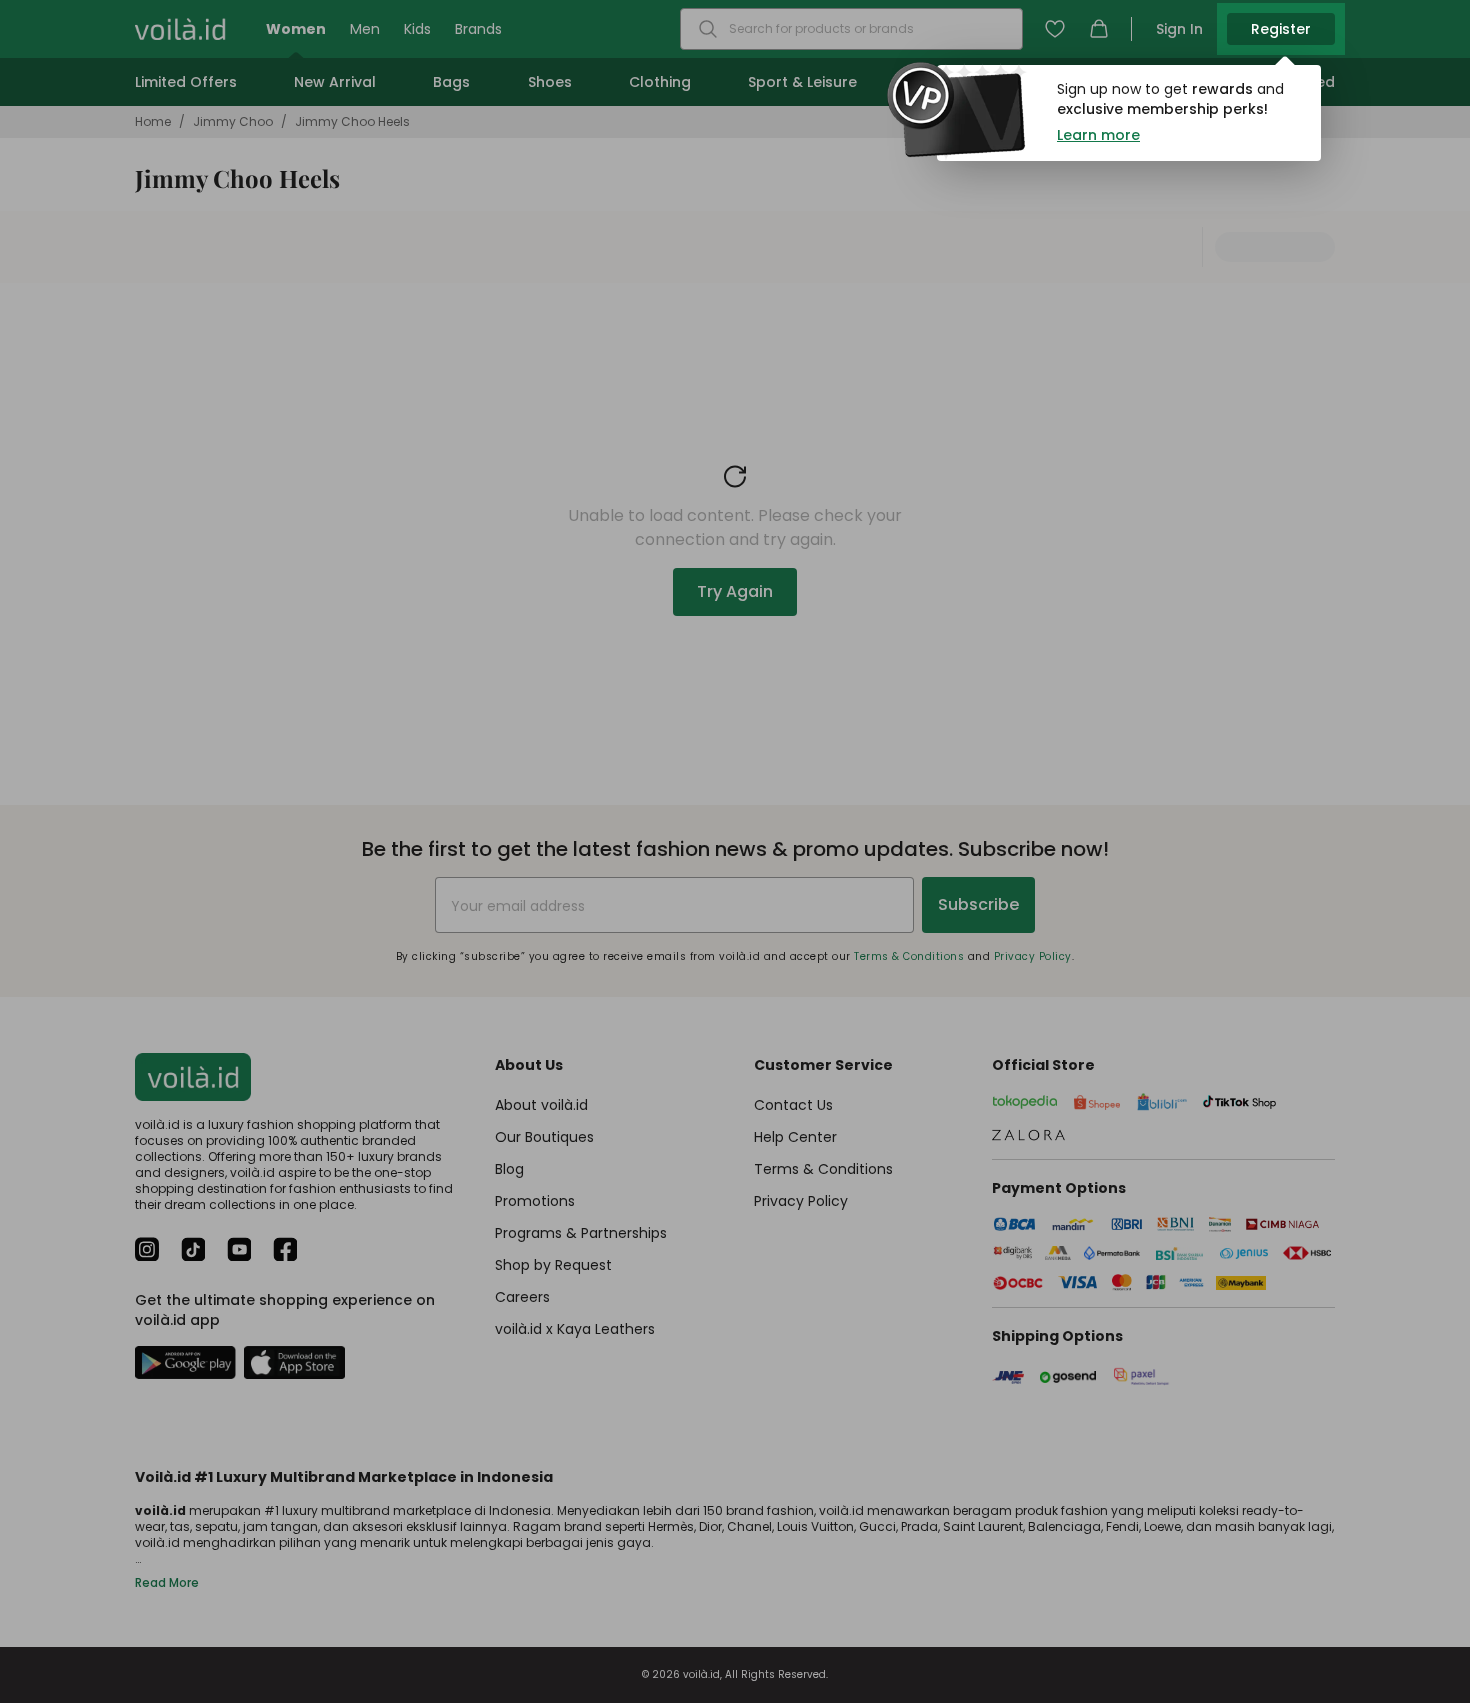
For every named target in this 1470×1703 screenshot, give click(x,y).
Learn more (1098, 135)
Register (1281, 29)
